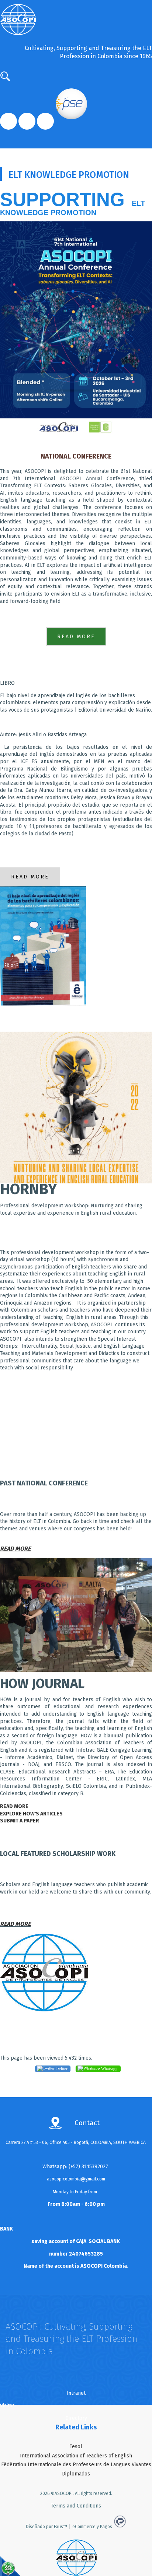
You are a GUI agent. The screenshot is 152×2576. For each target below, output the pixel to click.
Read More (76, 637)
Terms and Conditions (76, 2506)
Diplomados (76, 2474)
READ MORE (15, 1924)
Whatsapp (109, 2068)
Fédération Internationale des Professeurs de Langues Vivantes (76, 2465)
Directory (76, 2418)
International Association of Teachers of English (76, 2456)
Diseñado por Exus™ (46, 2527)
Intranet (76, 2393)
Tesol (76, 2447)
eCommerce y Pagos (92, 2527)
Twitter (61, 2068)
